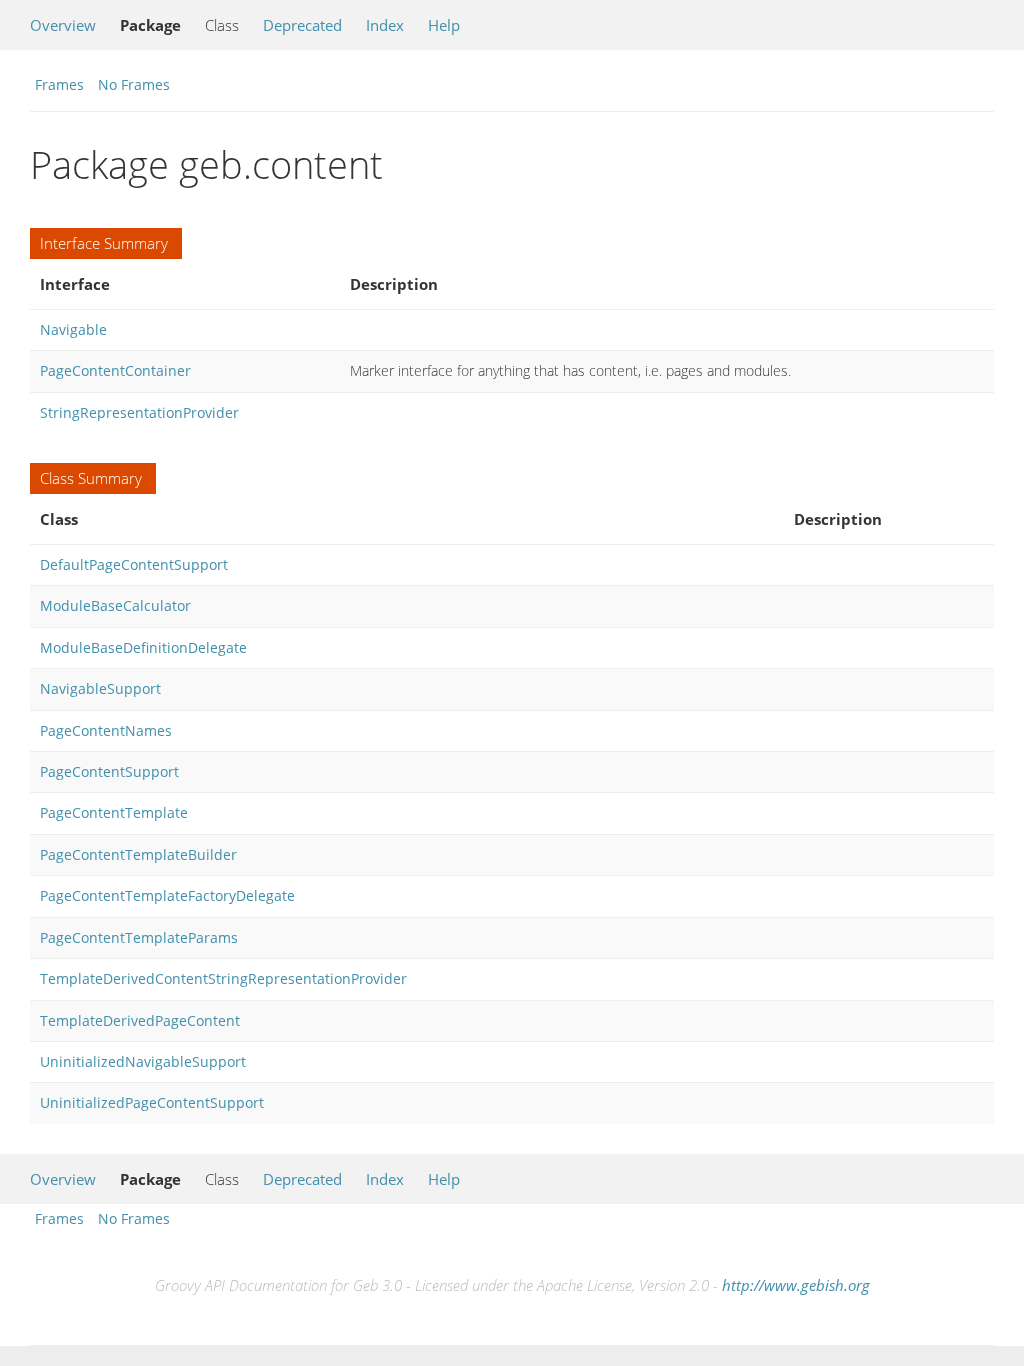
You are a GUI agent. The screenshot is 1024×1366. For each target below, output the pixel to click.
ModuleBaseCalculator (115, 605)
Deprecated (302, 25)
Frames (59, 84)
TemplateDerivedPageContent (140, 1020)
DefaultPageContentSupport (134, 564)
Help (444, 25)
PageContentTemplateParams (139, 937)
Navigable (73, 329)
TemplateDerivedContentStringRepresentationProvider (223, 978)
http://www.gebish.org (796, 1285)
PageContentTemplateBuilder (138, 854)
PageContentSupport (109, 771)
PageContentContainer (115, 370)
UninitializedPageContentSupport (152, 1102)
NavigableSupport (100, 688)
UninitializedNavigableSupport (143, 1061)
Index (385, 25)
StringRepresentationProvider (139, 412)
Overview (63, 25)
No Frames (134, 84)
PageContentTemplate (114, 812)
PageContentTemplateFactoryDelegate (167, 895)
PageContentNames (106, 730)
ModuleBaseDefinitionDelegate (143, 647)
